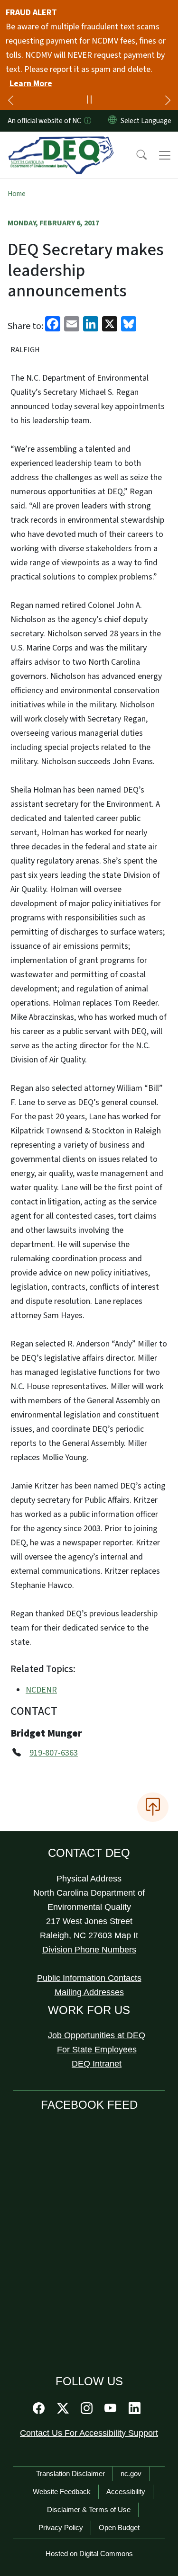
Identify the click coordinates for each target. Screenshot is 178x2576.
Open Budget (119, 2527)
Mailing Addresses (89, 1992)
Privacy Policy (61, 2527)
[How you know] (87, 121)
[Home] (61, 143)
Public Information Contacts (89, 1978)
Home (17, 194)
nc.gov (131, 2473)
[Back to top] (153, 1807)
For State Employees (97, 2050)
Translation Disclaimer (70, 2473)
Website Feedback (62, 2491)
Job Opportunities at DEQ (97, 2035)
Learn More (31, 84)
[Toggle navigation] (165, 155)
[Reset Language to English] (112, 121)
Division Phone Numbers (89, 1950)
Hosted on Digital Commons (89, 2554)
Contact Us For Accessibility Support (89, 2433)
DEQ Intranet (97, 2064)
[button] (135, 155)
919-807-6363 (54, 1753)
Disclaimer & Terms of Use (89, 2509)
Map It (126, 1935)
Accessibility (126, 2491)
